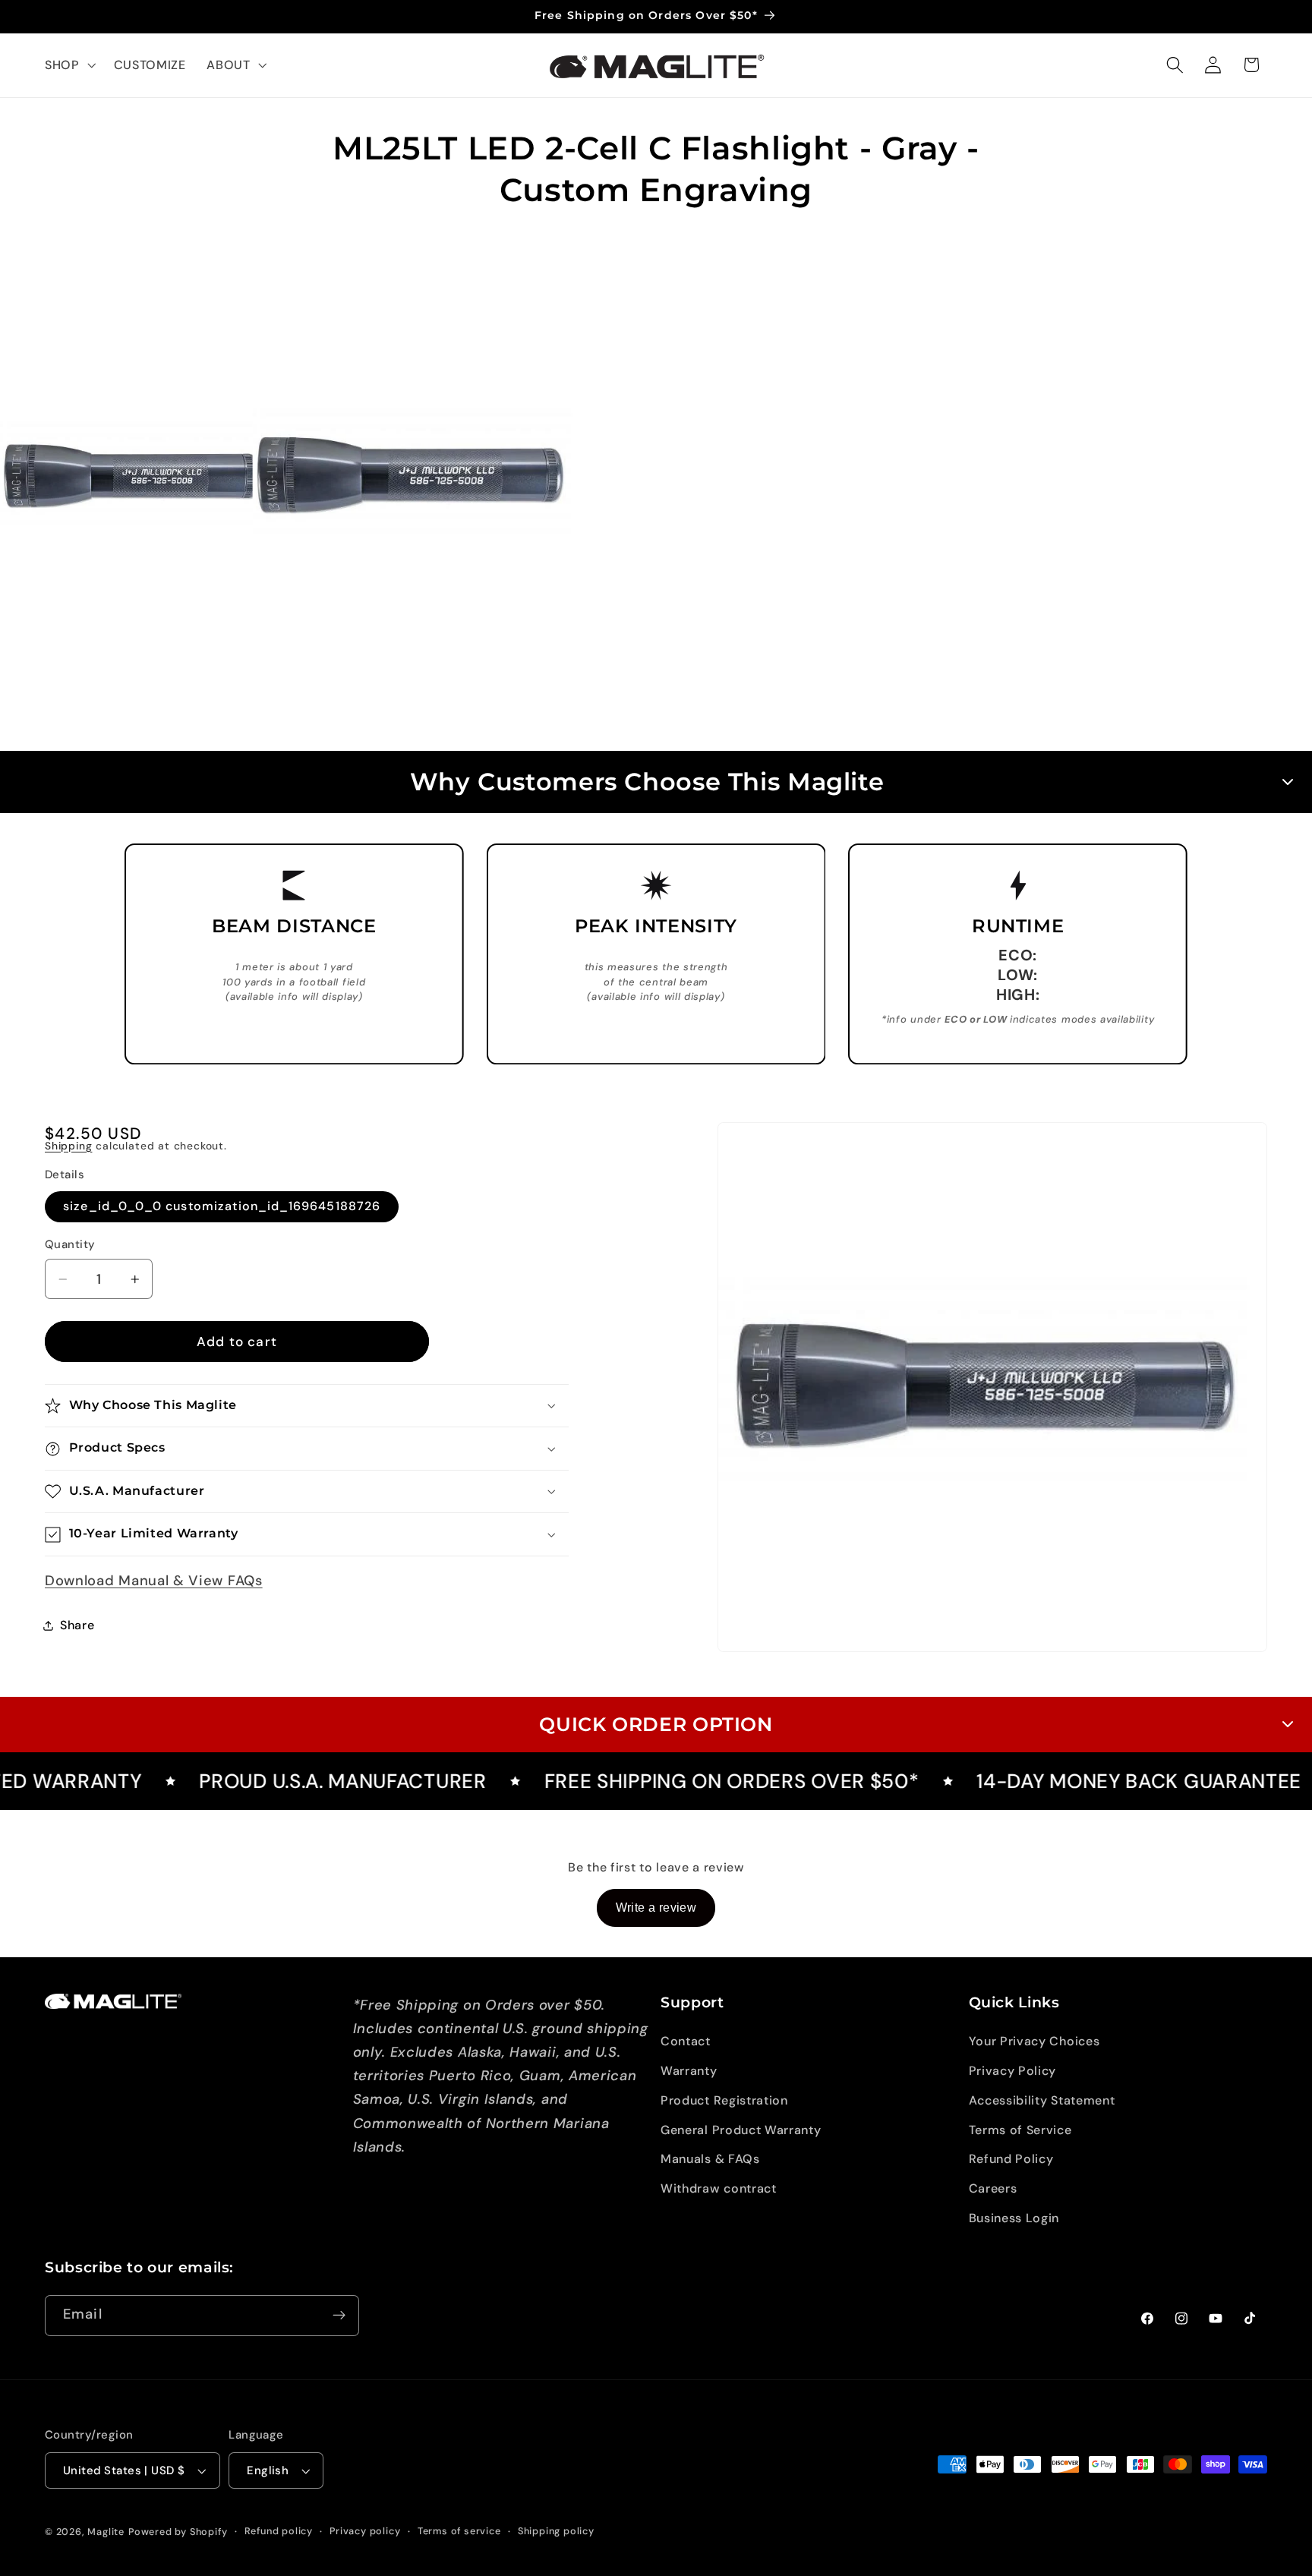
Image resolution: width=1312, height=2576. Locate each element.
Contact (686, 2041)
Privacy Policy (1013, 2071)
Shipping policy (556, 2531)
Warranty (689, 2071)
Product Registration (724, 2100)
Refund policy (279, 2531)
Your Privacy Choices (1034, 2041)
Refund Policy (1011, 2159)
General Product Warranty (741, 2130)
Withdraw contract (719, 2188)
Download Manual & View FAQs (154, 1581)
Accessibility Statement (1042, 2100)
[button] (69, 65)
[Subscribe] (339, 2316)
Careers (993, 2188)
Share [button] (77, 1625)
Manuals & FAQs (710, 2159)
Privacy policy (365, 2531)
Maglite (106, 2532)
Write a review (656, 1908)
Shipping (68, 1146)
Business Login (1014, 2218)
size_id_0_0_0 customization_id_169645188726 (222, 1206)
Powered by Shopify (178, 2532)
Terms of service (459, 2531)
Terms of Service (1020, 2130)
